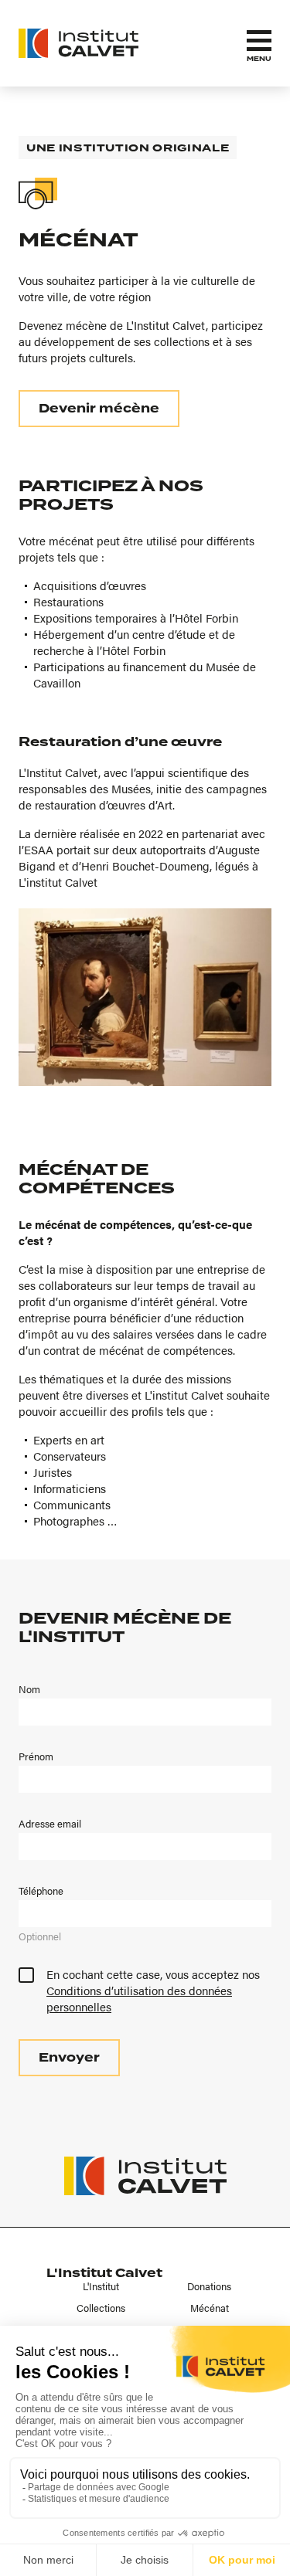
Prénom (36, 1756)
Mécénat (210, 2308)
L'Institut (101, 2286)
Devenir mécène (99, 409)
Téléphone (41, 1891)
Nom (29, 1689)
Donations (209, 2286)
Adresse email (50, 1824)
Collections (101, 2308)
